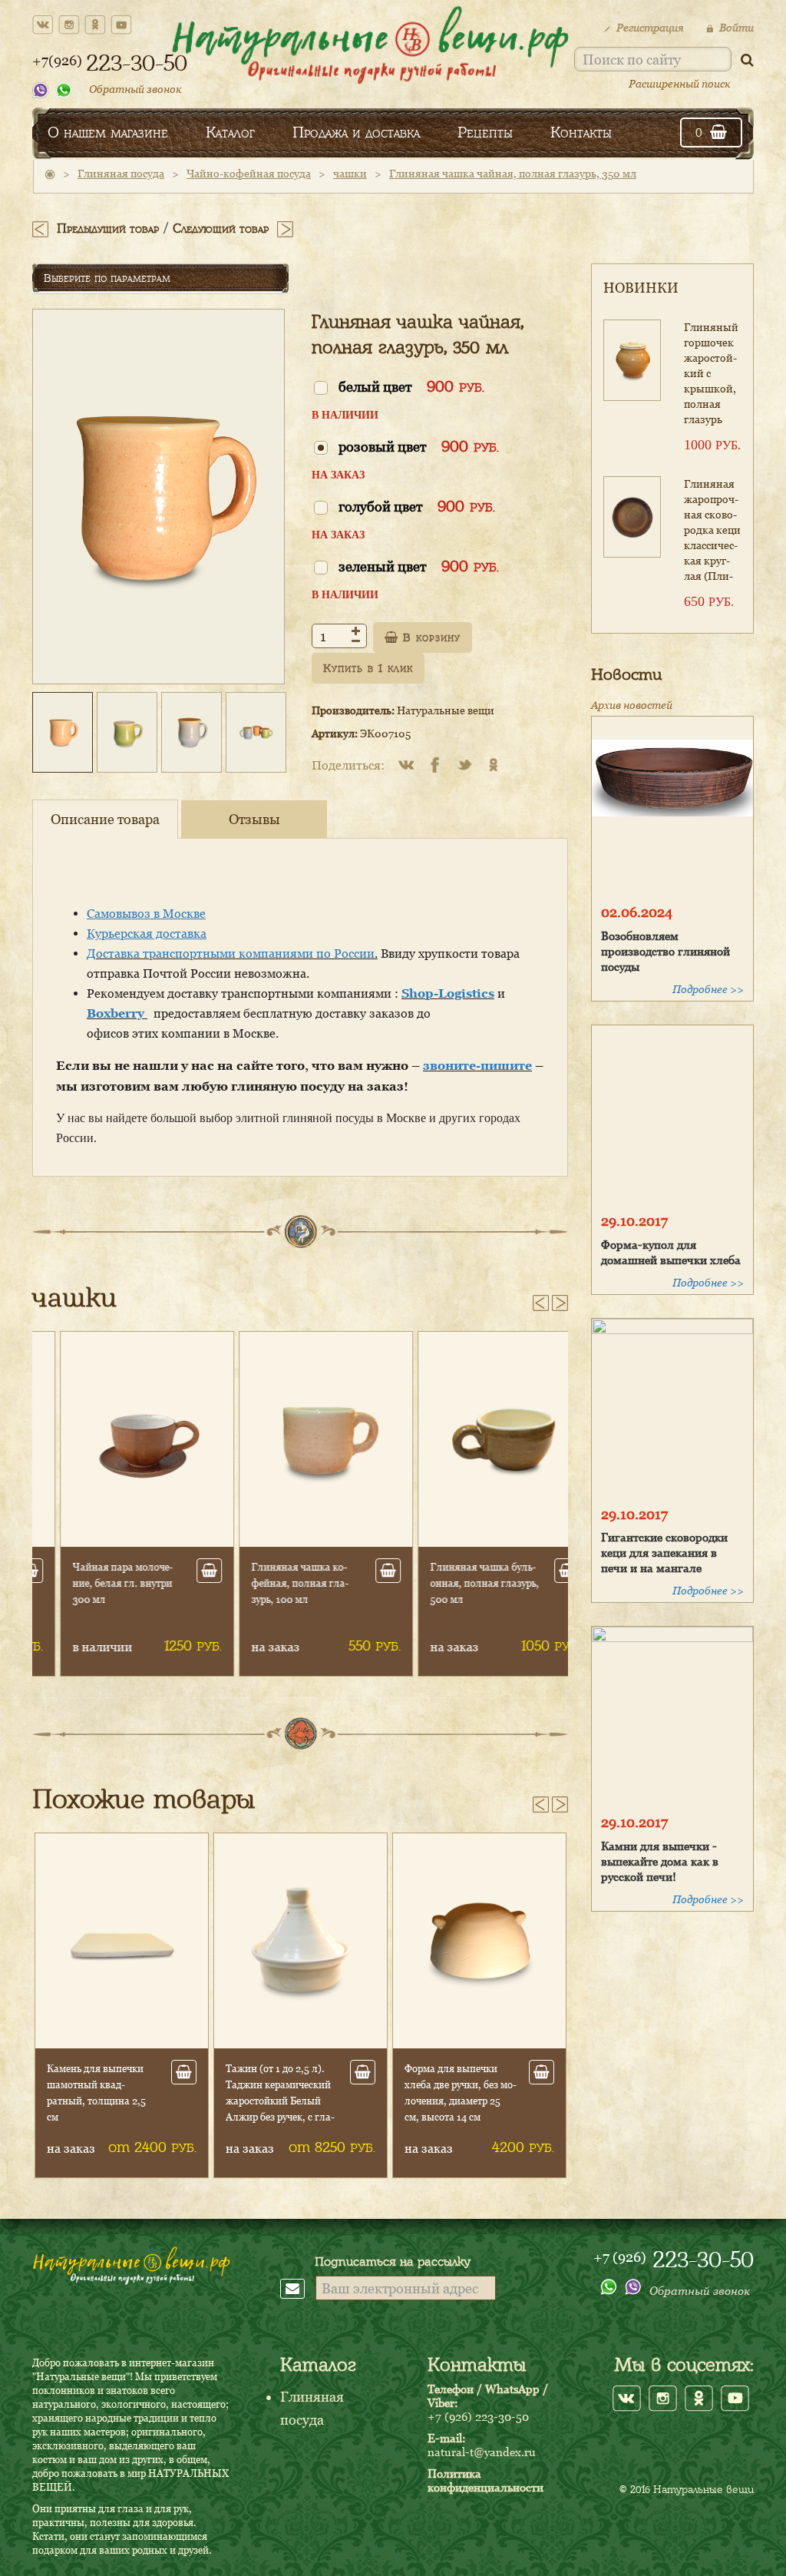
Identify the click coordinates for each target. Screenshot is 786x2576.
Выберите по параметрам (107, 278)
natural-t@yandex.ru (482, 2452)
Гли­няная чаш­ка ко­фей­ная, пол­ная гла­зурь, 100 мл (274, 1583)
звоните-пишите (477, 1065)
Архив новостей (632, 705)
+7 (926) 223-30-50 (478, 2416)
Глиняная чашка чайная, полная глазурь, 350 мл (513, 173)
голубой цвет (417, 506)
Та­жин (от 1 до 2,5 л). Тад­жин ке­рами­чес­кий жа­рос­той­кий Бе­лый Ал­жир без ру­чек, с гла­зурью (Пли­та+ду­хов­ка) (102, 2101)
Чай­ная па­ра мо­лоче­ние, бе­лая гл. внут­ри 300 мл (97, 1583)
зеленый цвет (419, 566)
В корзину (429, 637)
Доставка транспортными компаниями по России (231, 953)
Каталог (230, 132)
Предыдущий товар (108, 228)
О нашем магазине (108, 132)
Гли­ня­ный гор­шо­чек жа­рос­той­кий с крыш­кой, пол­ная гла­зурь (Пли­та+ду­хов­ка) (711, 375)
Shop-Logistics (448, 993)
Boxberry (117, 1013)
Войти (736, 27)
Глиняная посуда (121, 173)
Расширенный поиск (680, 83)
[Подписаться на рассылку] (298, 2288)
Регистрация (650, 27)
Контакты (581, 132)
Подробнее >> (708, 989)
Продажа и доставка (356, 132)
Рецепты (485, 132)
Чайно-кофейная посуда (249, 173)
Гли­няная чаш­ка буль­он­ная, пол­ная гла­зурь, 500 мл (459, 1583)
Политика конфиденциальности (485, 2480)
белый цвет (411, 386)
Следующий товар (221, 228)
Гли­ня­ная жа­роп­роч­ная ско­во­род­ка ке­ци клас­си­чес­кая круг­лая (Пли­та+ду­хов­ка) (712, 532)
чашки (350, 173)
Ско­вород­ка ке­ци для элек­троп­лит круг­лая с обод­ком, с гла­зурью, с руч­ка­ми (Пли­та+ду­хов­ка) (461, 2101)
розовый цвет (419, 446)
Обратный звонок (135, 89)
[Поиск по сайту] (747, 60)
